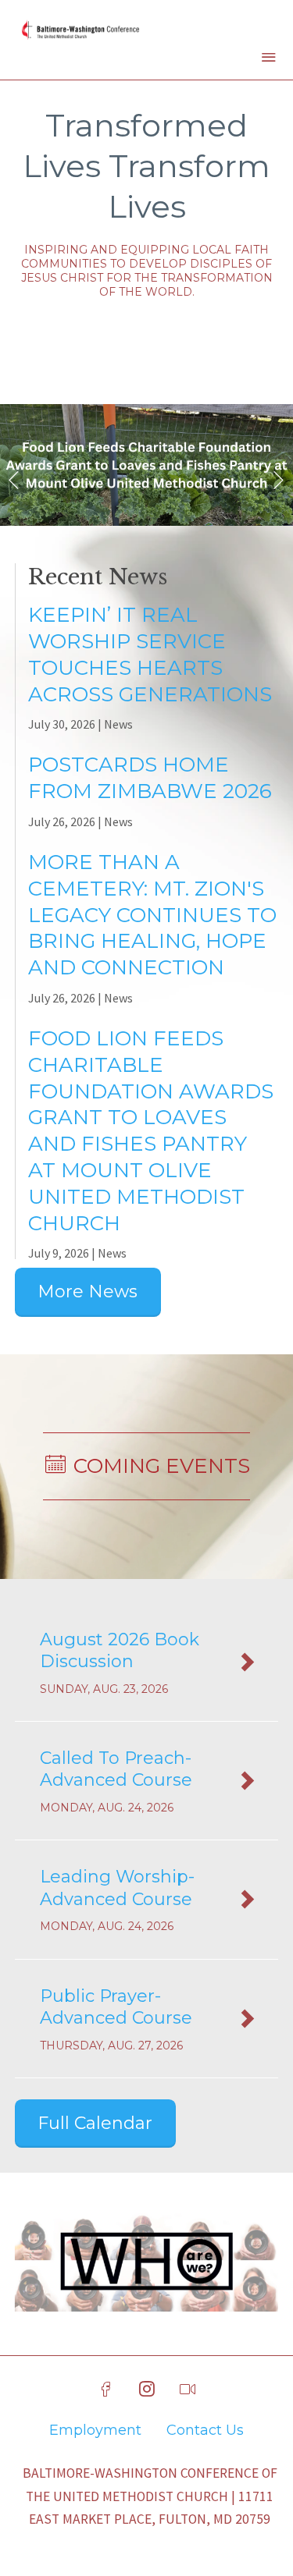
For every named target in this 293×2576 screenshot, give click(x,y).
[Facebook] (106, 2390)
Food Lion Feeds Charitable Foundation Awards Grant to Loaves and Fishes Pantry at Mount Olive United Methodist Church (151, 1131)
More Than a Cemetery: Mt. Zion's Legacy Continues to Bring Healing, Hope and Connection (152, 915)
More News (88, 1292)
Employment (95, 2430)
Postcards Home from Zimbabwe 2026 (150, 778)
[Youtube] (188, 2390)
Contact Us (205, 2430)
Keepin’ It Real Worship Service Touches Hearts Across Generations (150, 654)
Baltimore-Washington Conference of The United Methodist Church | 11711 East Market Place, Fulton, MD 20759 (150, 2496)
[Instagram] (147, 2390)
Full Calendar (95, 2123)
